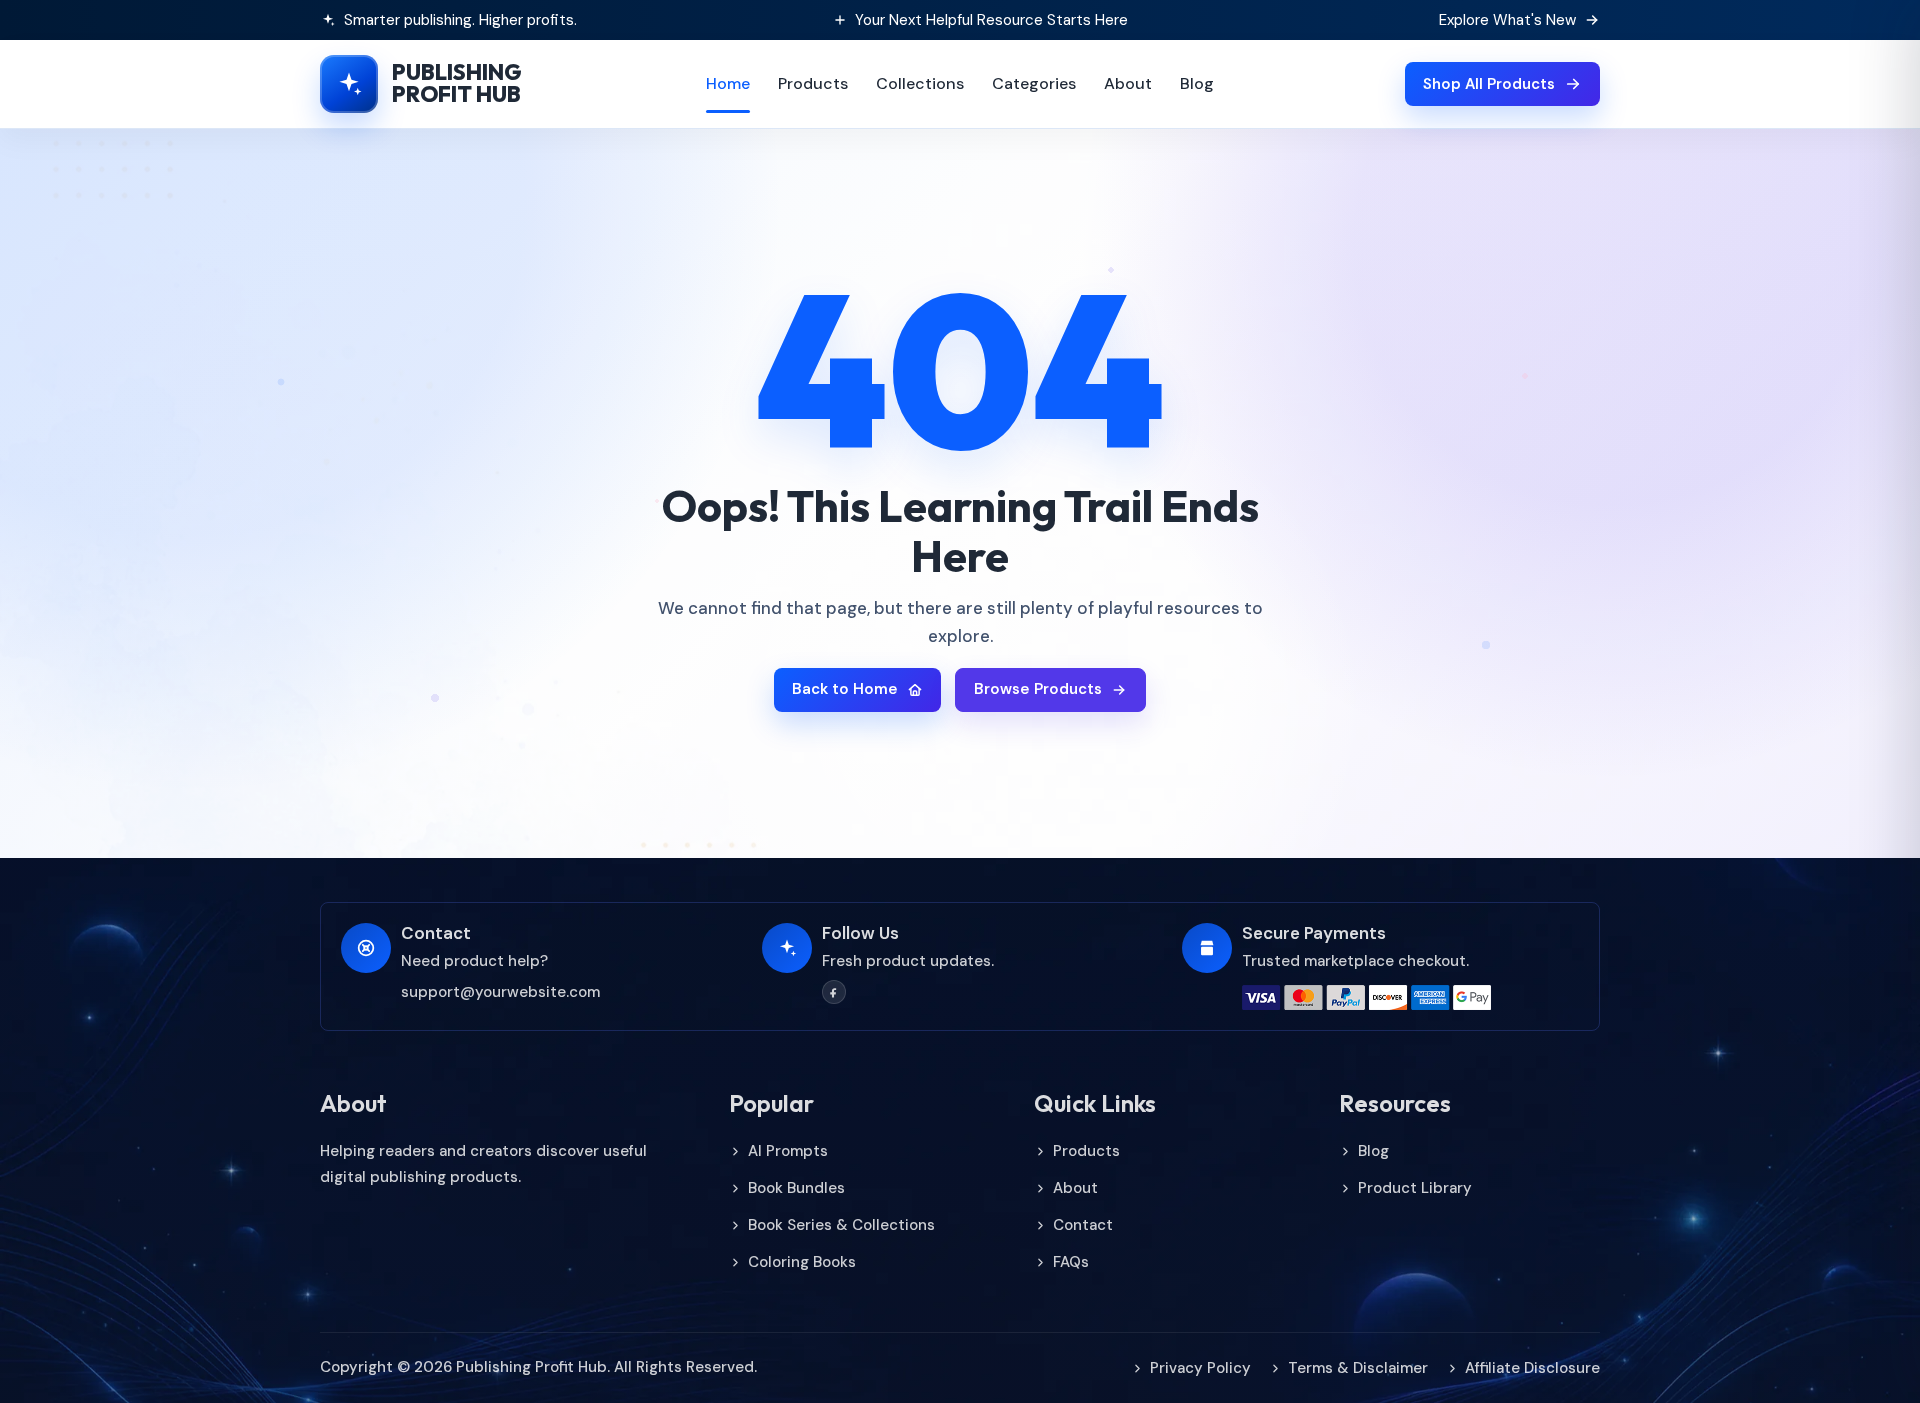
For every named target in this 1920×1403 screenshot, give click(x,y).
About (1128, 83)
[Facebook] (834, 992)
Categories (1034, 83)
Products (813, 83)
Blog (1197, 83)
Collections (920, 83)
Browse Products (1038, 689)
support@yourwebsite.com (500, 992)
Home (728, 83)
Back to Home (845, 689)
